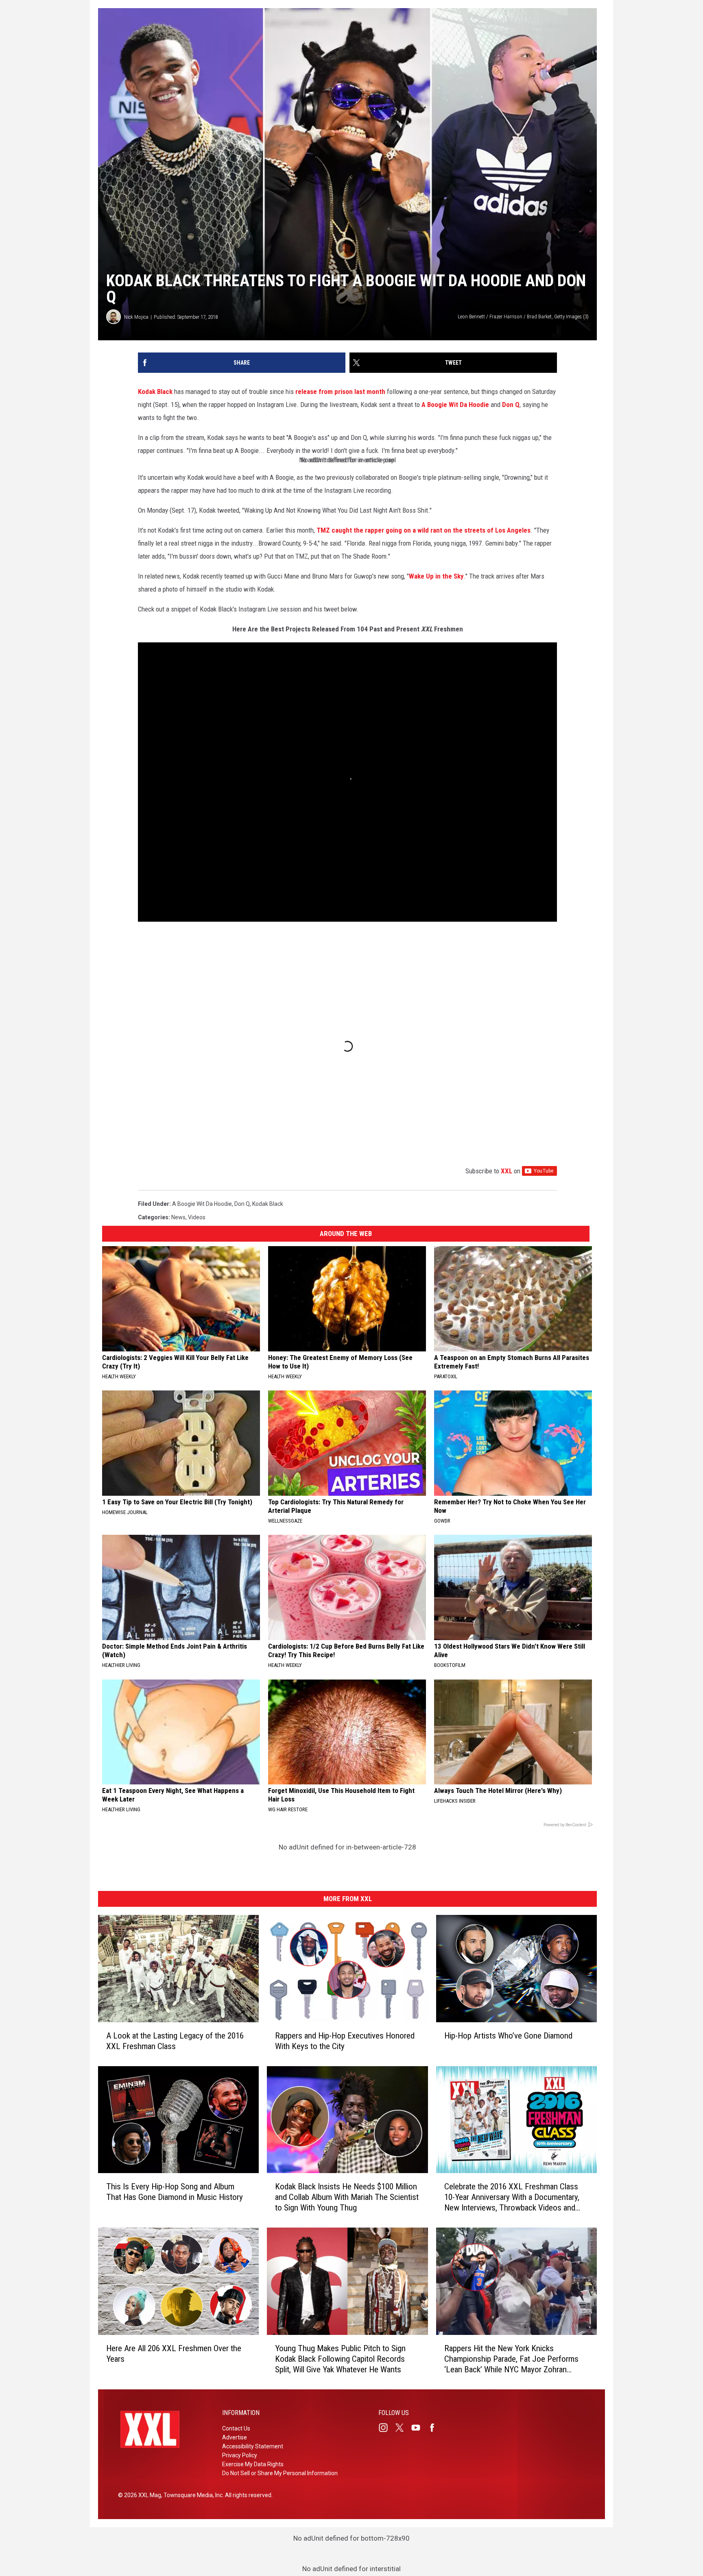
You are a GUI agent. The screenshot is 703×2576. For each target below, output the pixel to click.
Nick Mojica (136, 317)
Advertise (235, 2437)
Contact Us (236, 2428)
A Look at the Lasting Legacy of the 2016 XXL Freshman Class (175, 2041)
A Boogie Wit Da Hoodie (455, 405)
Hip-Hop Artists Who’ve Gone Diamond (508, 2035)
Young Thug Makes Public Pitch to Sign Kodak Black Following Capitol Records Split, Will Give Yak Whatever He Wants (340, 2359)
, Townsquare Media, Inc (192, 2495)
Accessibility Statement (253, 2446)
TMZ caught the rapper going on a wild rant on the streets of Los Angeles (424, 530)
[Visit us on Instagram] (386, 2428)
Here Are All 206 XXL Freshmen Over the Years (174, 2354)
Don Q (511, 405)
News (178, 1217)
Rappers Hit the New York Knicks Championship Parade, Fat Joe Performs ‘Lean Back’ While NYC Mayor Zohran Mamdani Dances (511, 2359)
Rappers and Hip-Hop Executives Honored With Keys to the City (345, 2041)
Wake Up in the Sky (436, 576)
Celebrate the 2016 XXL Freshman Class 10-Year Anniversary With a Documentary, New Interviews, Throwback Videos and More (512, 2197)
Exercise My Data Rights (253, 2464)
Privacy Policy (240, 2455)
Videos (197, 1217)
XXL (507, 1171)
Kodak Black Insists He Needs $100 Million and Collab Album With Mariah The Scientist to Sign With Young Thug (347, 2197)
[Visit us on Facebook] (435, 2428)
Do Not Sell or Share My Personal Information (280, 2473)
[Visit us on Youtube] (419, 2428)
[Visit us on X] (403, 2428)
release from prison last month (340, 392)
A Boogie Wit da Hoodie (202, 1204)
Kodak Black (155, 392)
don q (242, 1204)
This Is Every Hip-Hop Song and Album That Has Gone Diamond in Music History (175, 2192)
